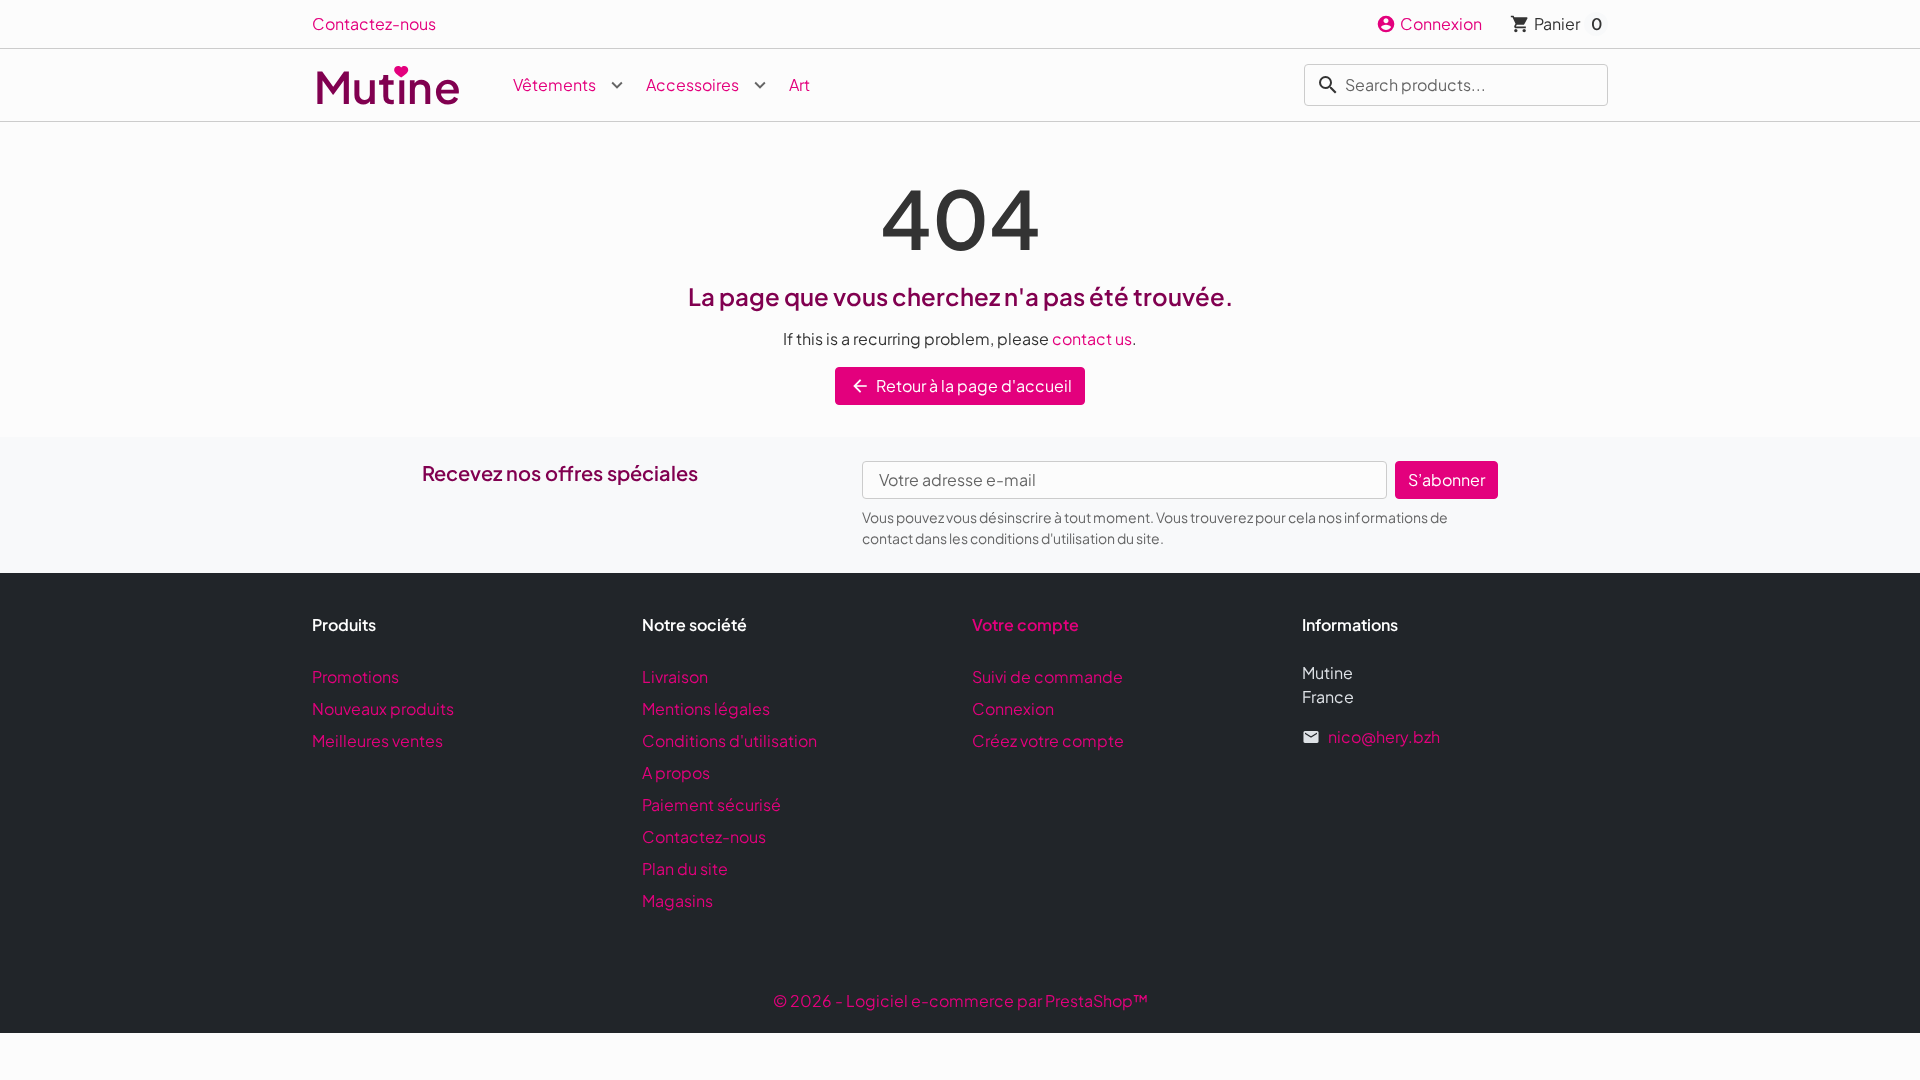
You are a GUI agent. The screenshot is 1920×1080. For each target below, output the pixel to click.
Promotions (355, 676)
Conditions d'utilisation (729, 740)
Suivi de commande (1047, 676)
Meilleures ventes (377, 740)
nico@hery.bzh (1384, 736)
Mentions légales (706, 708)
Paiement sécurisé (711, 804)
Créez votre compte (1048, 740)
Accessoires (692, 84)
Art (799, 84)
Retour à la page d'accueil (961, 385)
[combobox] (1456, 85)
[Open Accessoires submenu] (760, 85)
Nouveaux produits (383, 708)
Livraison (675, 676)
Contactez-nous (374, 23)
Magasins (677, 900)
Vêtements (554, 84)
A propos (676, 772)
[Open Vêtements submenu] (617, 85)
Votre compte (1025, 624)
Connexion (1013, 708)
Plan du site (685, 868)
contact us (1092, 338)
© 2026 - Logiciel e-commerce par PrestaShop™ (960, 1000)
